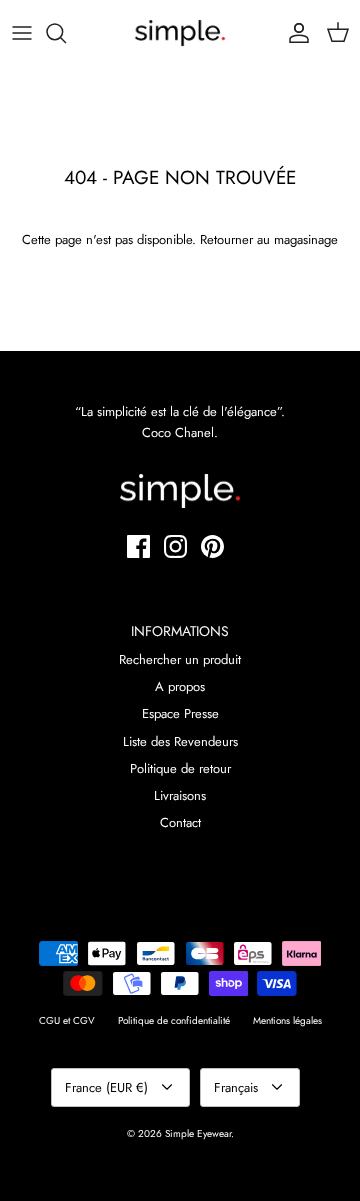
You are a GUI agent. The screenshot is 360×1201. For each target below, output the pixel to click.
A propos (180, 686)
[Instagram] (175, 546)
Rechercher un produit (180, 659)
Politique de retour (180, 768)
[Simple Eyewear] (180, 33)
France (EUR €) (106, 1087)
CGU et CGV (67, 1020)
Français (236, 1087)
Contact (180, 822)
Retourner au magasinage (269, 239)
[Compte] (294, 33)
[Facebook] (138, 546)
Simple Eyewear (198, 1133)
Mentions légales (287, 1020)
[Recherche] (66, 33)
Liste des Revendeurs (180, 741)
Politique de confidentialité (174, 1020)
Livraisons (180, 795)
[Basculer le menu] (22, 33)
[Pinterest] (212, 546)
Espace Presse (180, 713)
